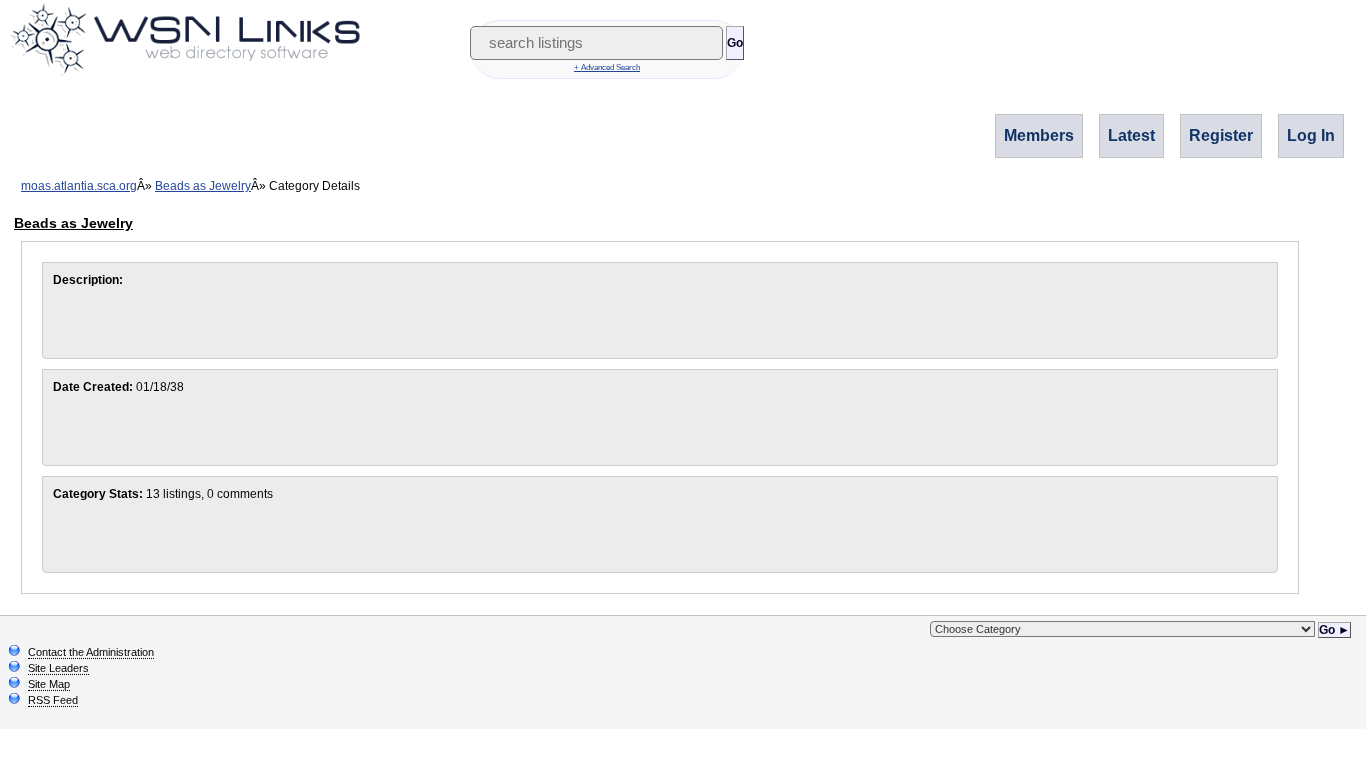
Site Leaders (58, 668)
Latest (1131, 135)
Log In (1311, 135)
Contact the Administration (91, 652)
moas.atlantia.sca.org (79, 186)
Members (1039, 135)
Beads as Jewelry (203, 186)
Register (1221, 135)
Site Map (49, 684)
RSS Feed (53, 700)
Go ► (1334, 630)
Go (735, 43)
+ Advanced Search (607, 67)
